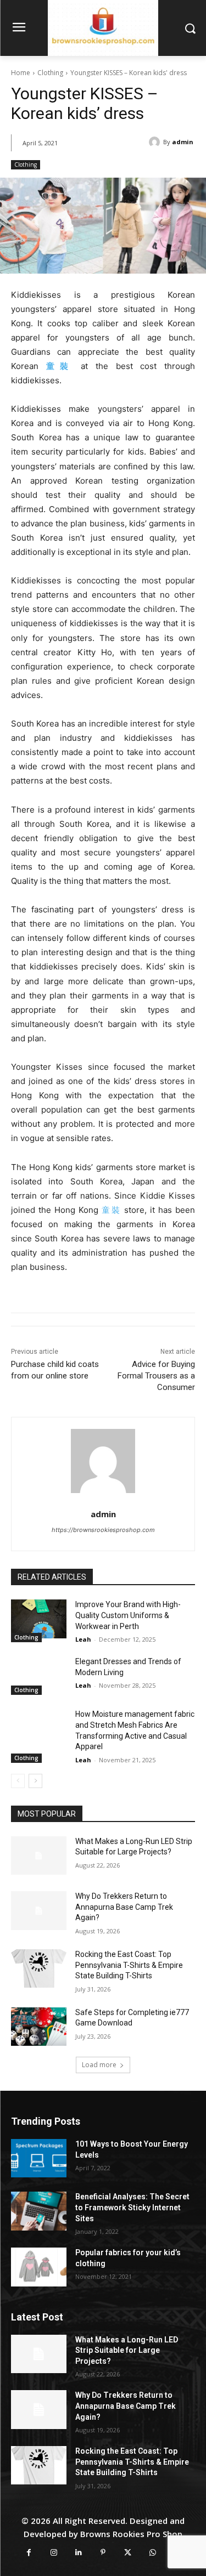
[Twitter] (128, 2553)
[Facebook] (29, 2553)
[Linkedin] (78, 2553)
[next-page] (35, 1781)
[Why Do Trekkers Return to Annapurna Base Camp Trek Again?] (39, 1910)
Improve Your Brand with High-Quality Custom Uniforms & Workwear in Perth (128, 1615)
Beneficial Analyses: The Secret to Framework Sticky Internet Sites (132, 2207)
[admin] (103, 1461)
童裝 (111, 1210)
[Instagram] (54, 2553)
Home (21, 73)
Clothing (50, 73)
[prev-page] (18, 1781)
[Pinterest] (103, 2553)
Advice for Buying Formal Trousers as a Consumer (156, 1376)
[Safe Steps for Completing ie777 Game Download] (39, 2027)
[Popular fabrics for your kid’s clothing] (39, 2267)
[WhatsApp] (152, 2553)
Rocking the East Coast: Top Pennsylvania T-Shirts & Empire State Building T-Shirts (129, 1965)
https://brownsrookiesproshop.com (103, 1530)
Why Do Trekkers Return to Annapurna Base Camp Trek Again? (124, 1907)
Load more (99, 2065)
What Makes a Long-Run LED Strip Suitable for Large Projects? (127, 2350)
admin (103, 1514)
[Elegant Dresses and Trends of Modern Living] (39, 1676)
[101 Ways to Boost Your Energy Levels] (39, 2158)
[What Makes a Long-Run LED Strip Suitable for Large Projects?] (39, 1856)
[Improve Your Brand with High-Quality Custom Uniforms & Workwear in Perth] (39, 1619)
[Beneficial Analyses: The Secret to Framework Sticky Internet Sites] (39, 2211)
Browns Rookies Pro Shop (131, 2534)
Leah (83, 1639)
